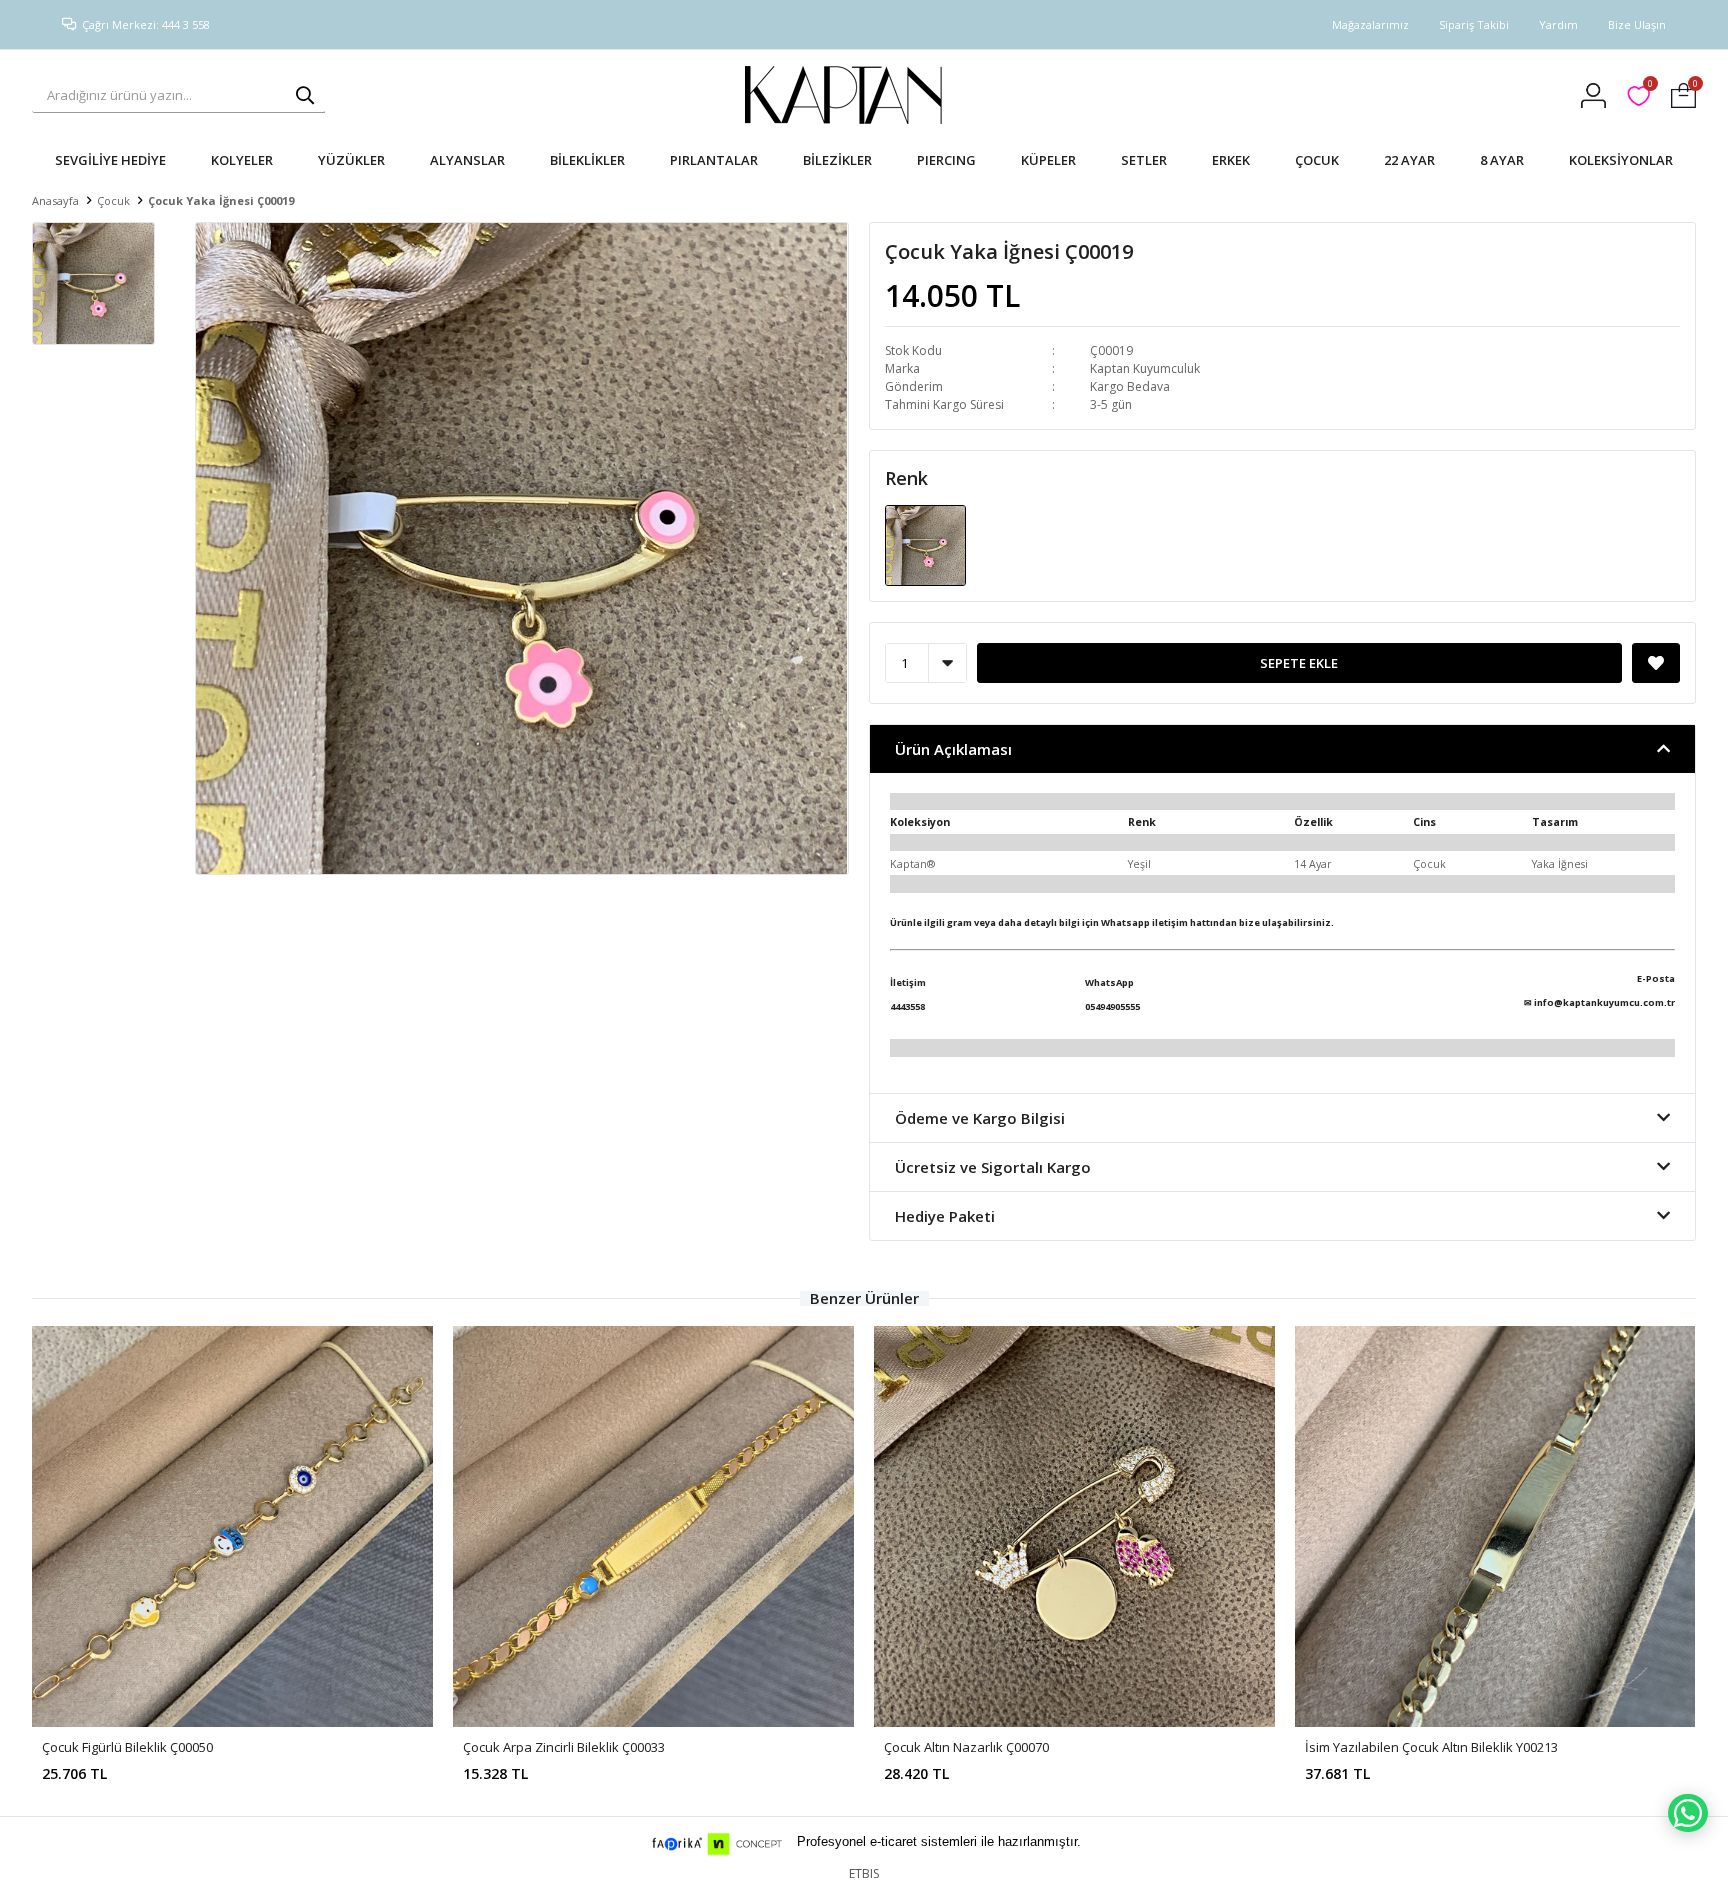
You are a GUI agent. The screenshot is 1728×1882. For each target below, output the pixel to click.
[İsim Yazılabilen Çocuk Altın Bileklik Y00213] (1495, 1526)
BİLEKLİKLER (587, 160)
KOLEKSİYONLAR (1621, 160)
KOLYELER (242, 160)
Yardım (1558, 24)
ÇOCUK (1317, 160)
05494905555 (1112, 1006)
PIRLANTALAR (714, 160)
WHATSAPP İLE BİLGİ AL (1688, 1813)
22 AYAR (1409, 160)
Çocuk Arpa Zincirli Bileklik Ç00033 (564, 1747)
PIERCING (946, 160)
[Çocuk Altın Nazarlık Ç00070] (1074, 1526)
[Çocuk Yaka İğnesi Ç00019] (925, 544)
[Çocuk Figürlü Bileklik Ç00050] (232, 1526)
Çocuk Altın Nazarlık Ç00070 (966, 1747)
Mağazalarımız (1370, 24)
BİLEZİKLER (837, 160)
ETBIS (864, 1873)
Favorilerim (1649, 86)
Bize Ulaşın (1637, 24)
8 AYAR (1502, 160)
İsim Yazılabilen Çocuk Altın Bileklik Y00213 (1431, 1747)
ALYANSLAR (467, 160)
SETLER (1144, 160)
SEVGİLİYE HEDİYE (110, 160)
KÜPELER (1048, 160)
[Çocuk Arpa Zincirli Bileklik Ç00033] (653, 1526)
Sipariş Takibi (1474, 24)
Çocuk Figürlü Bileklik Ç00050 (127, 1747)
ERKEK (1231, 160)
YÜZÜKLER (351, 160)
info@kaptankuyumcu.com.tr (1604, 1002)
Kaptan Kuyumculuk (1145, 368)
